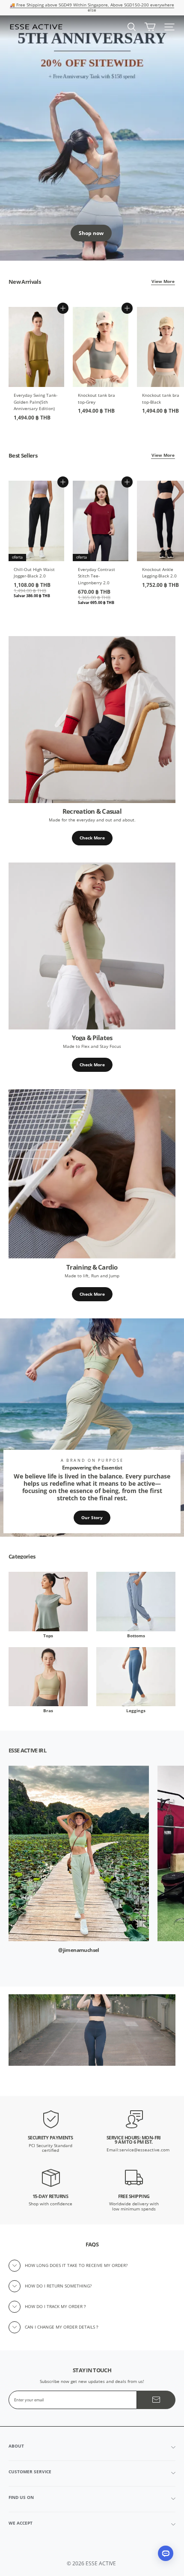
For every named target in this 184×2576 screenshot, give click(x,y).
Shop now (91, 233)
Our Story (92, 1518)
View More (163, 281)
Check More (92, 838)
